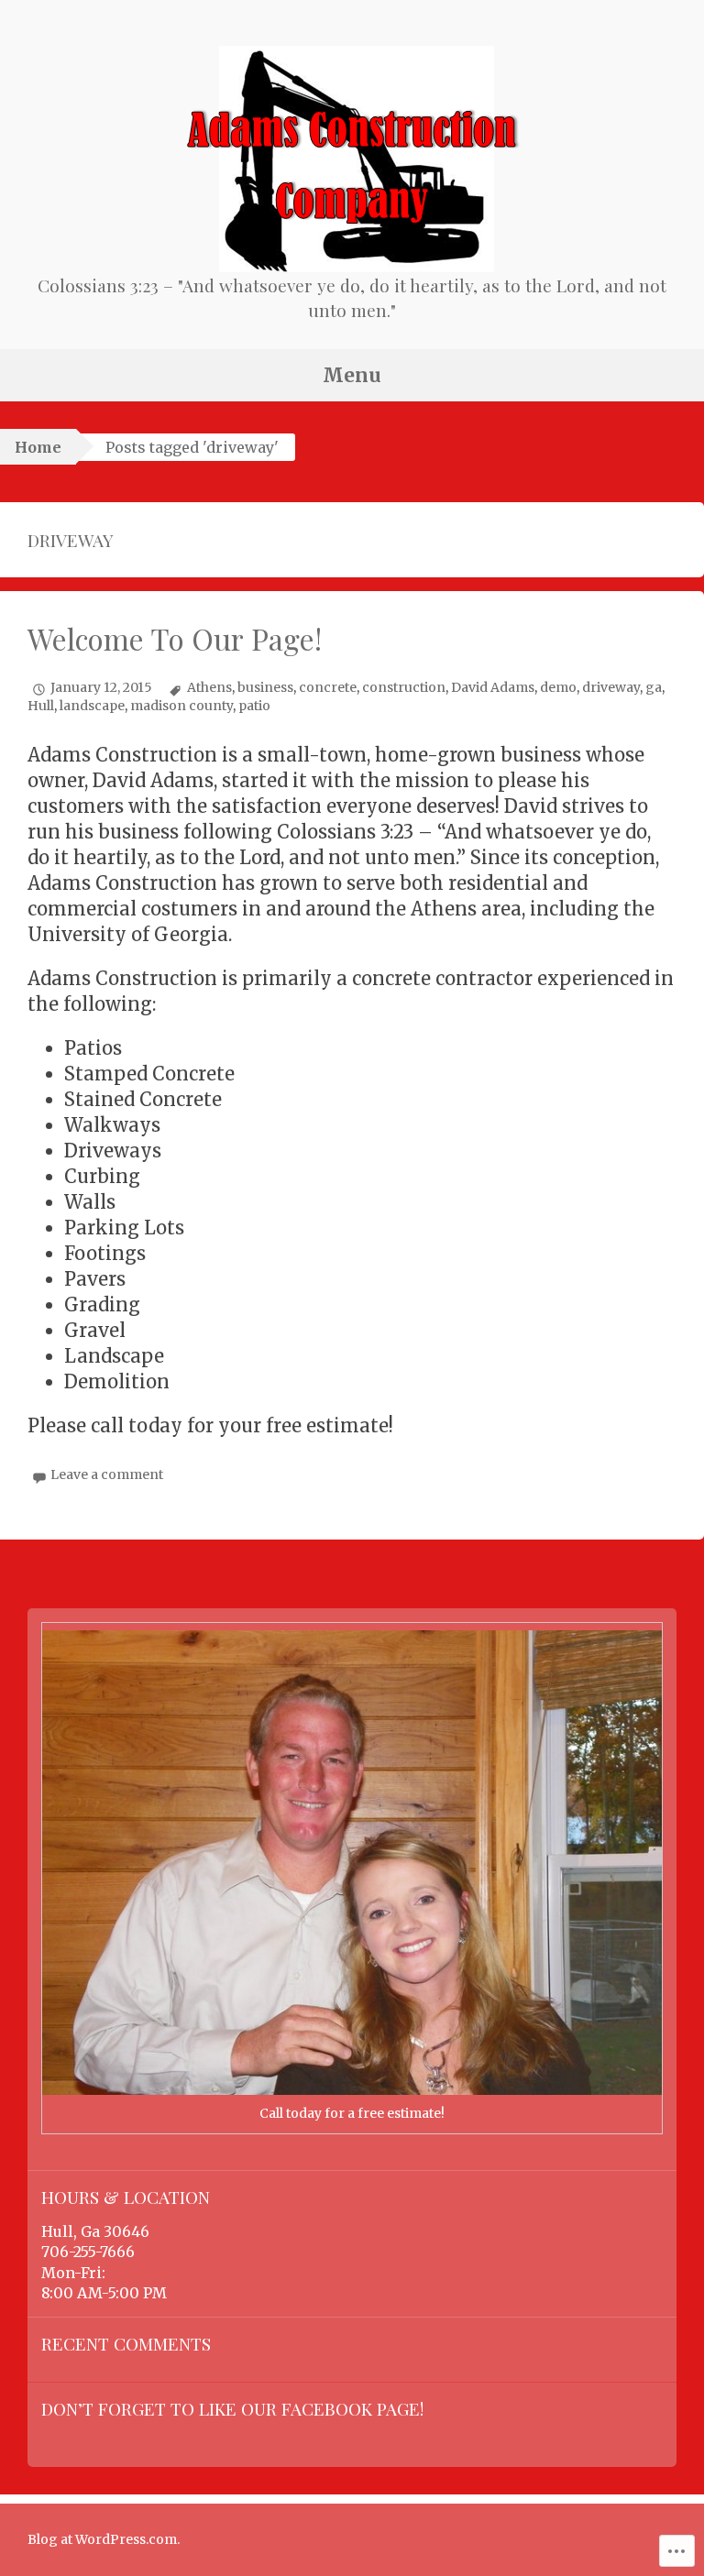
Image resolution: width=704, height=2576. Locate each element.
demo (558, 687)
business (265, 687)
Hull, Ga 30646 (95, 2231)
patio (254, 706)
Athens (209, 687)
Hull (41, 706)
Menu (352, 375)
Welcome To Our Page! (175, 639)
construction (404, 687)
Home (38, 447)
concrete (328, 687)
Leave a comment (107, 1474)
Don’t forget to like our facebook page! (232, 2408)
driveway (611, 687)
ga (654, 687)
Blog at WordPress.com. (104, 2539)
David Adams (493, 687)
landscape (92, 706)
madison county (181, 706)
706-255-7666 (88, 2252)
